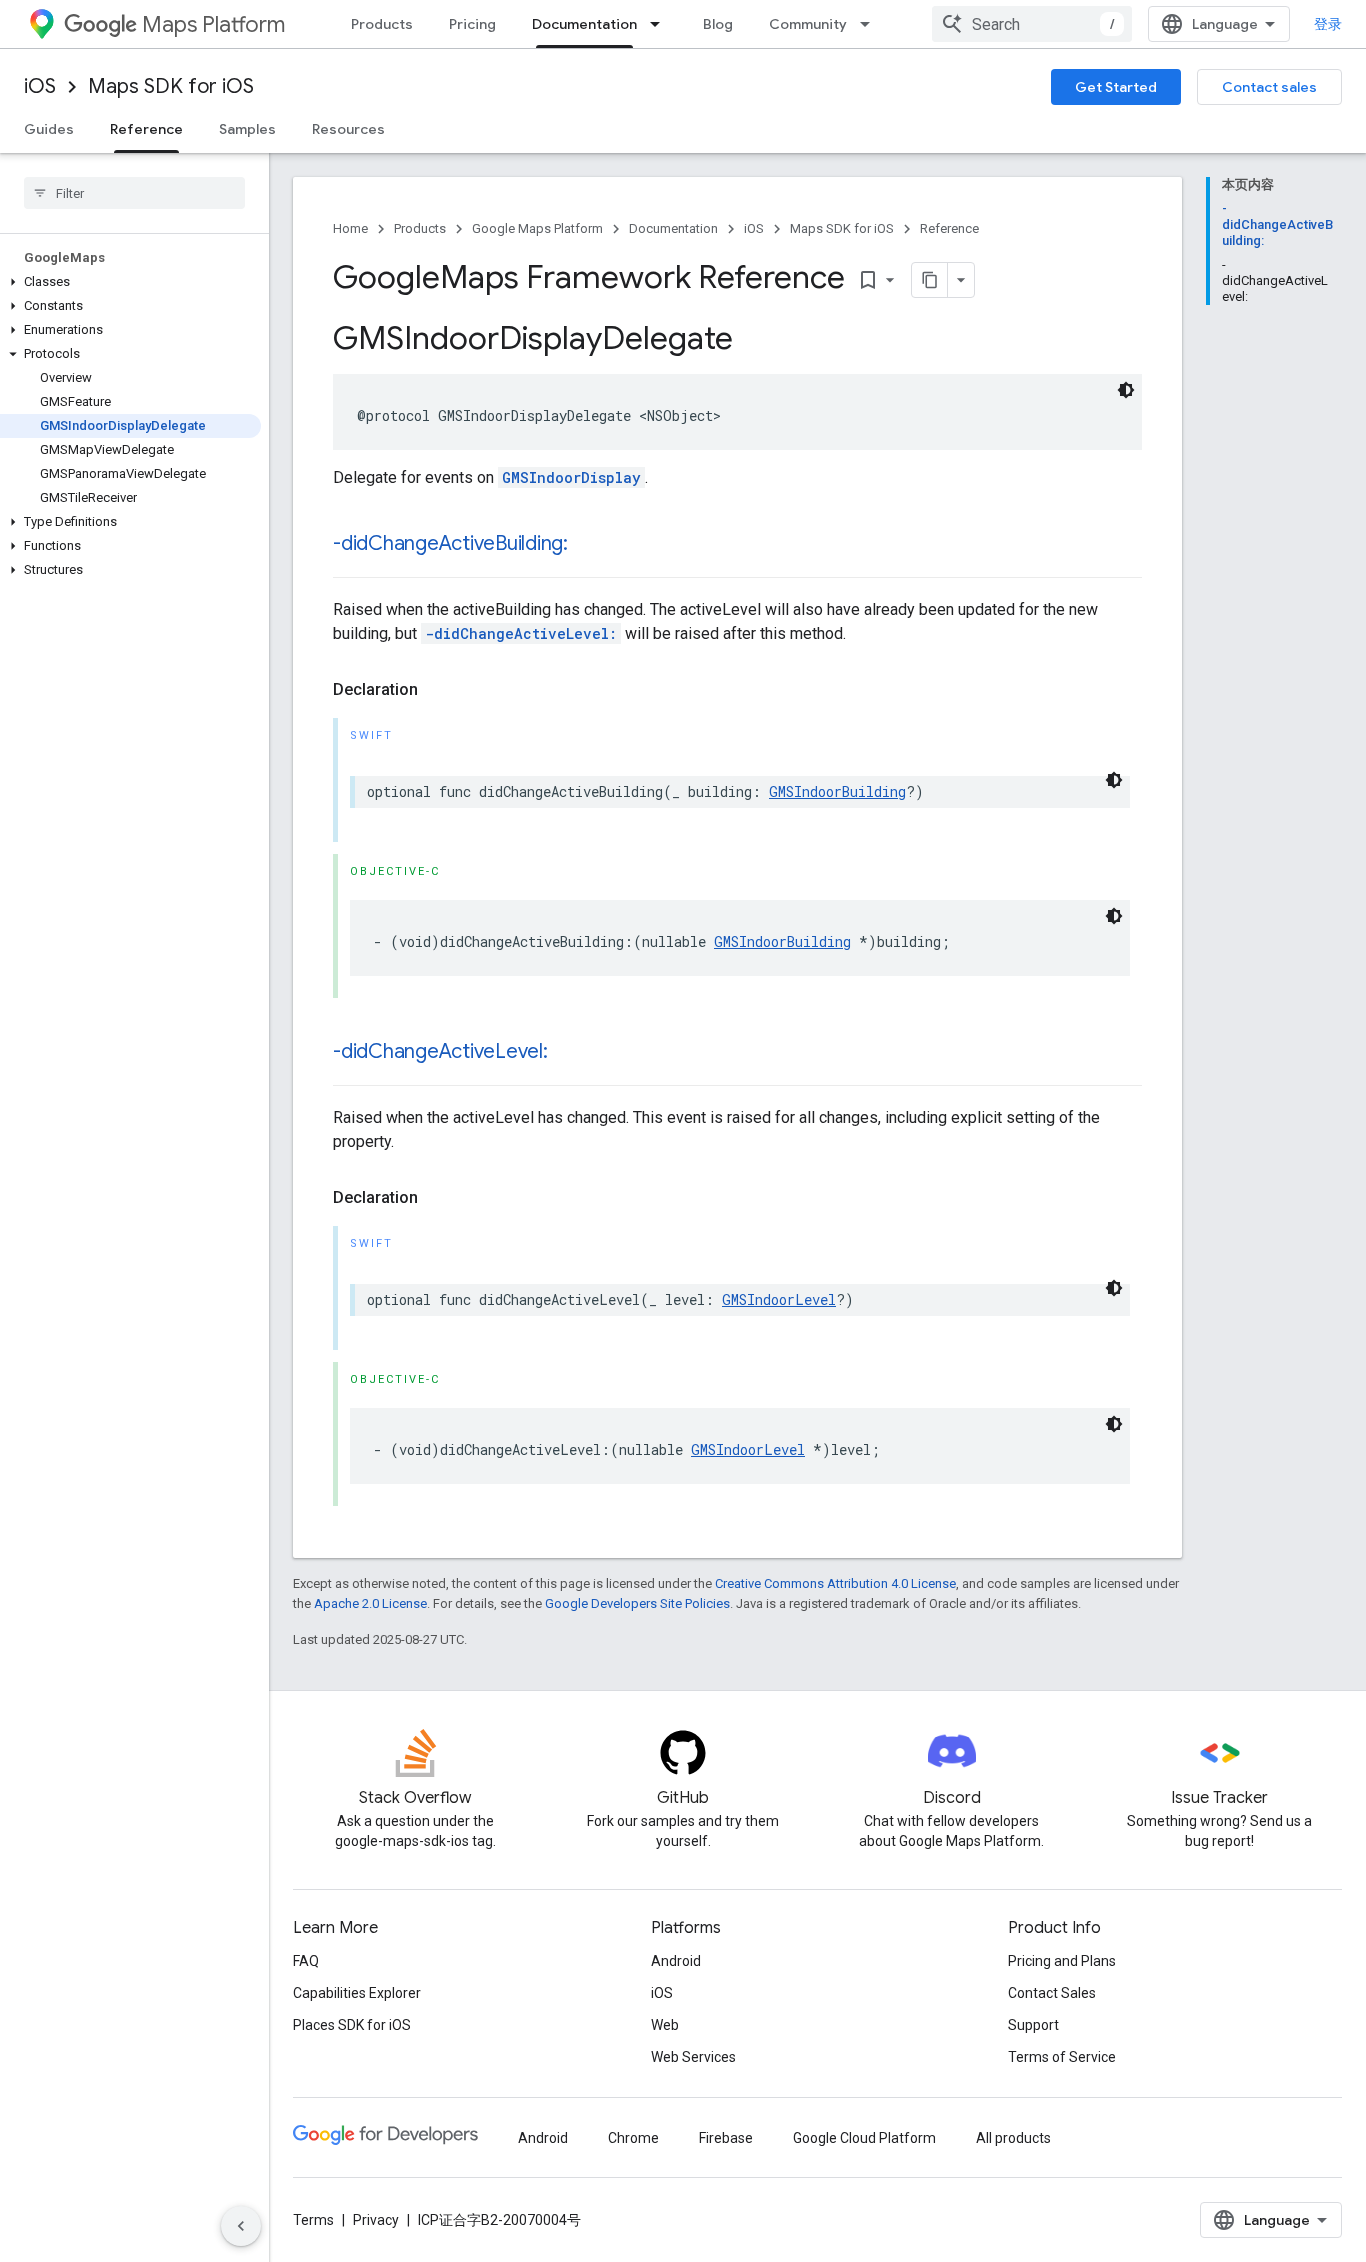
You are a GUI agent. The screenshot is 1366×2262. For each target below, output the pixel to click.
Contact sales (1269, 87)
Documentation (584, 24)
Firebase (726, 2138)
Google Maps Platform (537, 228)
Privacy (376, 2220)
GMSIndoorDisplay (571, 477)
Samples (247, 129)
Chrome (633, 2138)
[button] (130, 282)
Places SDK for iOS (352, 2025)
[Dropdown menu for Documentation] (661, 24)
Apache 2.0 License (370, 1603)
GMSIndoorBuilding (837, 791)
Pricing (472, 24)
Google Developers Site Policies (637, 1603)
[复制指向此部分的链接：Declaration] (438, 690)
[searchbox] (134, 193)
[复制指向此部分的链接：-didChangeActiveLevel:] (568, 1053)
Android (676, 1961)
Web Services (693, 2057)
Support (1033, 2025)
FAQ (306, 1961)
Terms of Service (1062, 2057)
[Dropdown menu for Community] (871, 24)
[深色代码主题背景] (1126, 390)
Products (382, 24)
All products (1013, 2138)
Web (665, 2025)
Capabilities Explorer (357, 1993)
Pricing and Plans (1062, 1961)
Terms (313, 2220)
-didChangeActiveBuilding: (450, 543)
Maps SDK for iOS (171, 86)
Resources (348, 129)
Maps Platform (213, 24)
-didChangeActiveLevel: (521, 633)
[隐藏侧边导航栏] (241, 2226)
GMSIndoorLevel (779, 1299)
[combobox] (1032, 24)
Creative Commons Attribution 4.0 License (835, 1583)
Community (808, 24)
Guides (49, 129)
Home (350, 228)
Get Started (1116, 87)
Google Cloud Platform (864, 2138)
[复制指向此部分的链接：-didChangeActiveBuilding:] (588, 545)
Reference (146, 129)
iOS (40, 86)
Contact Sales (1052, 1993)
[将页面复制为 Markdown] (930, 280)
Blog (718, 24)
